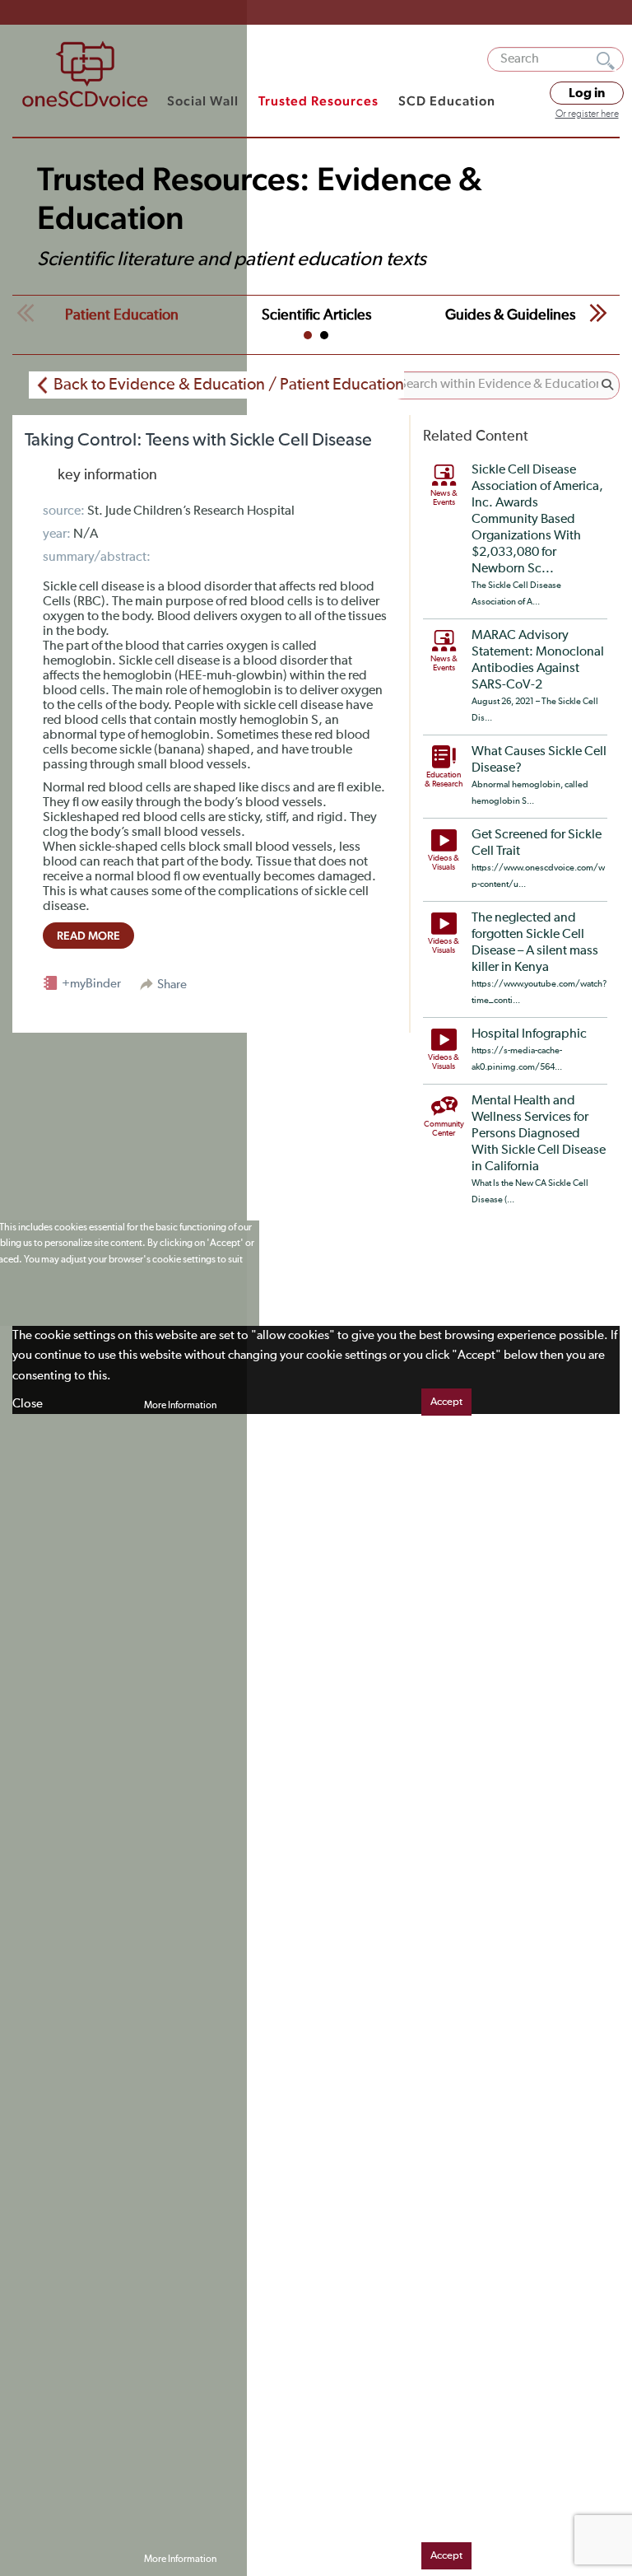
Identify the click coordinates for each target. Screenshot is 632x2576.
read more (88, 936)
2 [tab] (324, 335)
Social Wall (203, 101)
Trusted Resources (318, 101)
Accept (446, 1402)
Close (28, 1404)
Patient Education (122, 315)
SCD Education (447, 101)
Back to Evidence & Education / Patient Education (229, 385)
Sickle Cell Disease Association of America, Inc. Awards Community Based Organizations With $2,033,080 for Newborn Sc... (537, 520)
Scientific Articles (316, 315)
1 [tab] (308, 335)
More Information (180, 1406)
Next (598, 313)
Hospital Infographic (529, 1034)
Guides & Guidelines (510, 315)
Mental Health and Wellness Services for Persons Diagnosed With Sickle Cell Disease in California (539, 1134)
